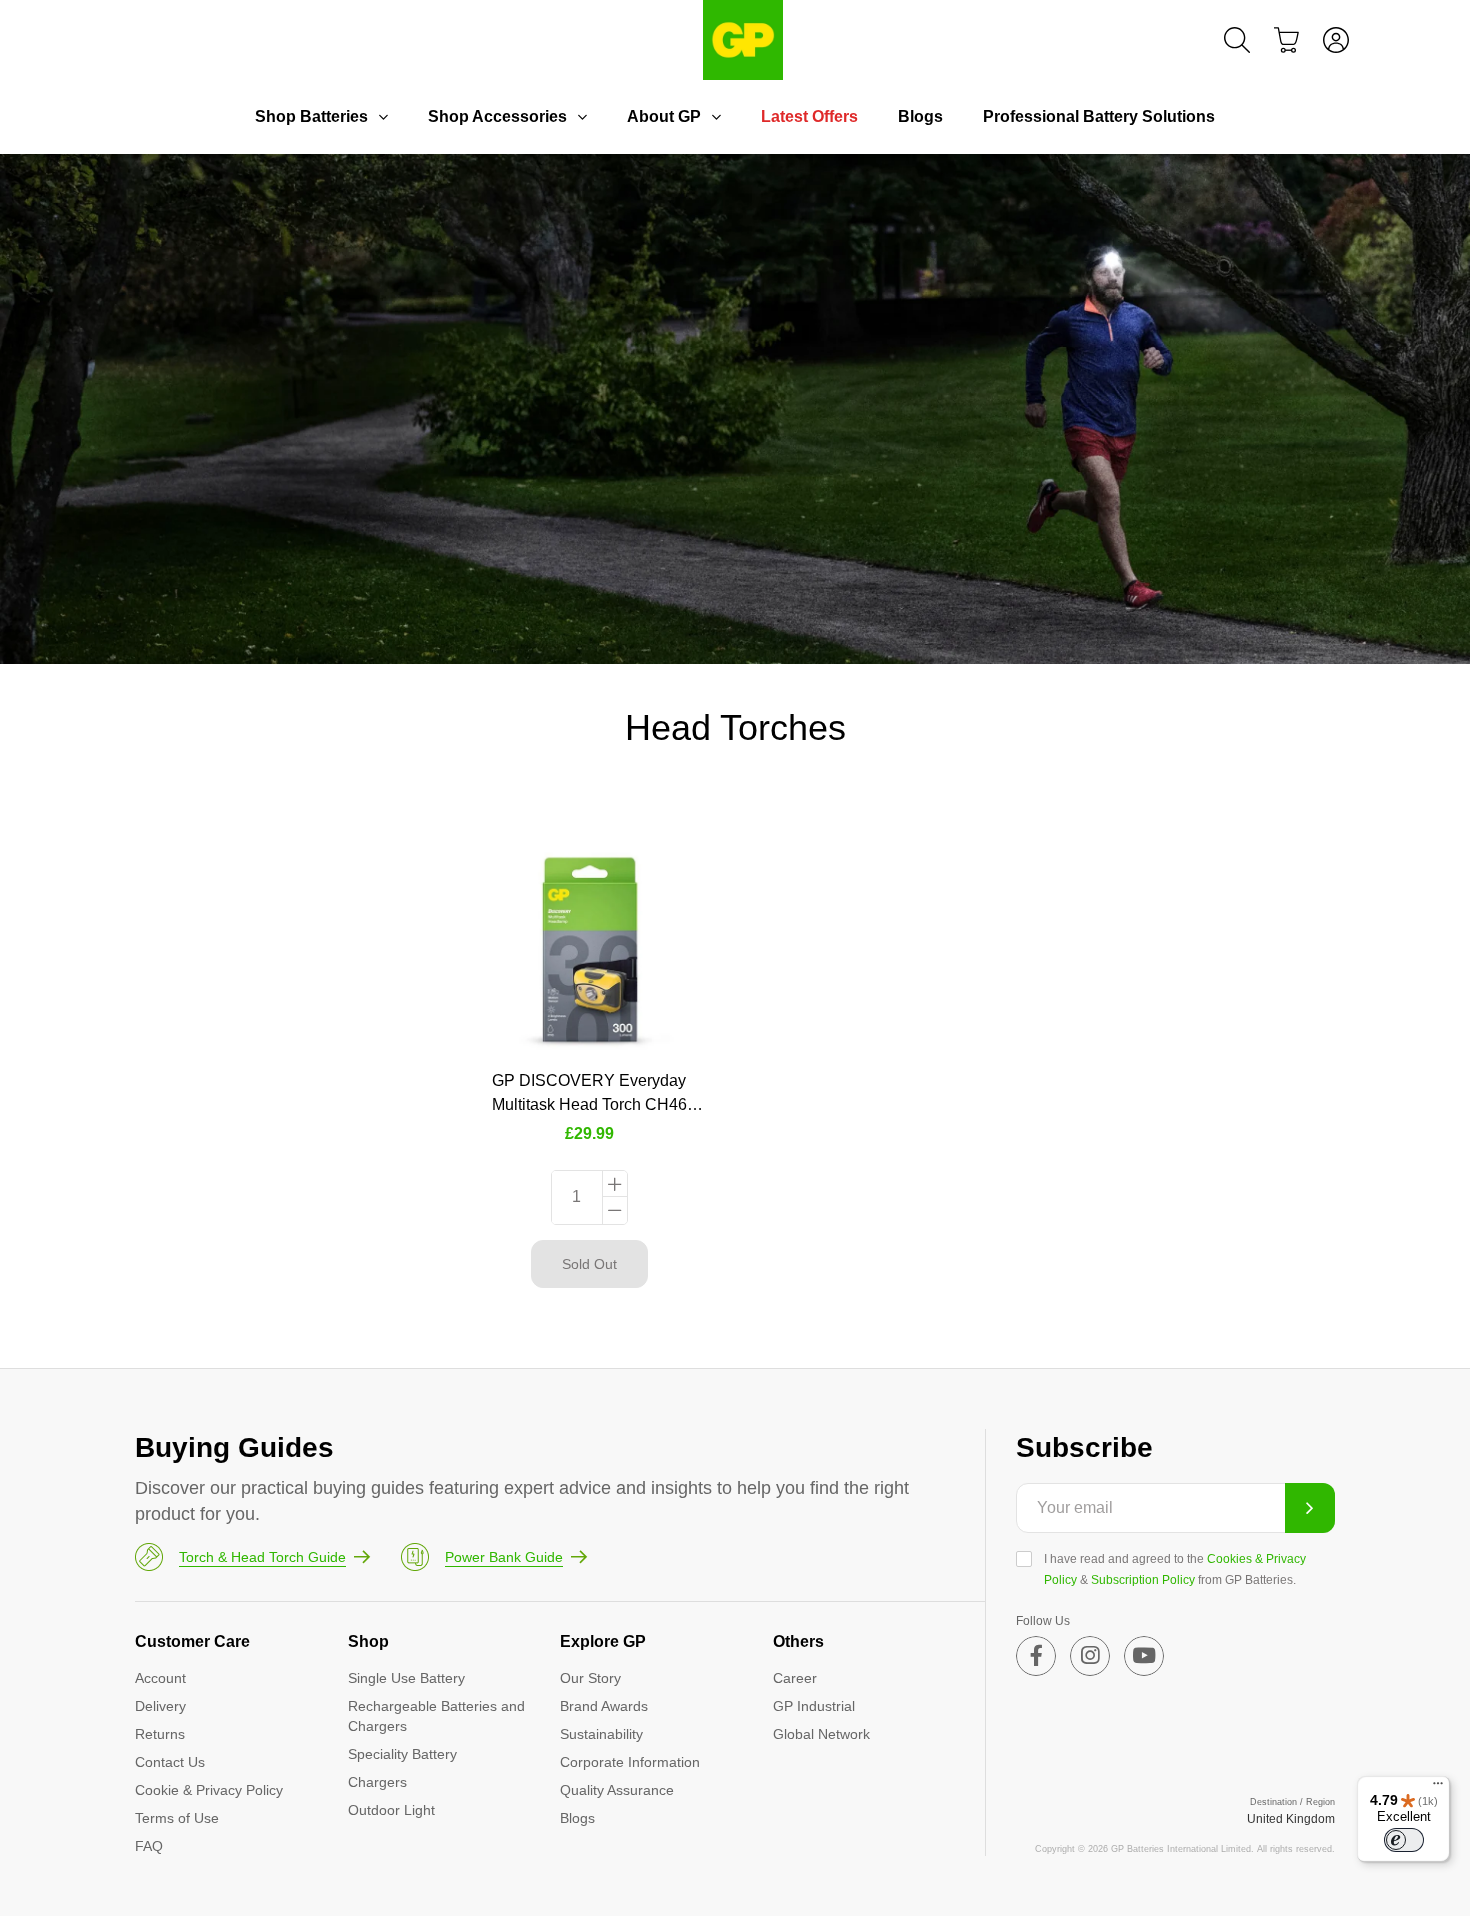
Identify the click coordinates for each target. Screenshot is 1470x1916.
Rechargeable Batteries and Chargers (436, 1716)
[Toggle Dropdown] (383, 117)
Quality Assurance (617, 1790)
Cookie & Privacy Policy (209, 1790)
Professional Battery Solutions (1099, 116)
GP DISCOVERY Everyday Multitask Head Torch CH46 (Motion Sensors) (589, 1104)
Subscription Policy (1143, 1580)
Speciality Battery (402, 1754)
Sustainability (601, 1734)
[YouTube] (1144, 1656)
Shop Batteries (311, 116)
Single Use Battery (406, 1678)
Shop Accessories (497, 116)
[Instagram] (1090, 1656)
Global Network (821, 1734)
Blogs (920, 116)
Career (795, 1678)
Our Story (590, 1678)
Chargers (377, 1782)
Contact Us (170, 1762)
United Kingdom (1291, 1819)
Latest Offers (809, 116)
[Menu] (1438, 1788)
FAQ (149, 1846)
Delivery (160, 1706)
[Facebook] (1036, 1656)
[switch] (1404, 1840)
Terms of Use (177, 1818)
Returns (160, 1734)
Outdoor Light (391, 1810)
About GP (664, 116)
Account (160, 1678)
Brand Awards (604, 1706)
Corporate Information (630, 1762)
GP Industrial (814, 1706)
